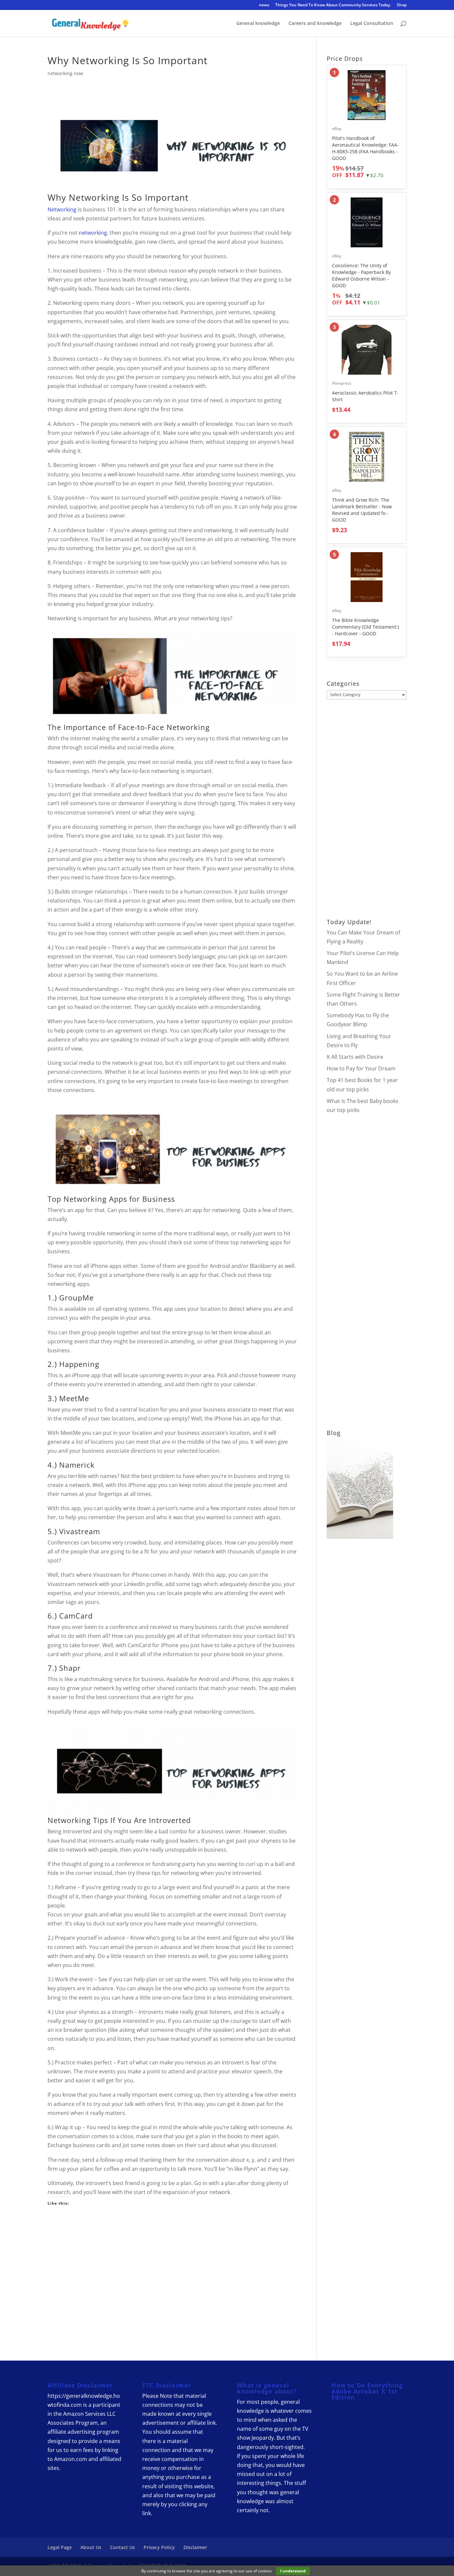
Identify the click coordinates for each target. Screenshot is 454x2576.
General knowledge (258, 24)
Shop (402, 5)
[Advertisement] (172, 2278)
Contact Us (122, 2547)
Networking (94, 197)
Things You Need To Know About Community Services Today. (333, 5)
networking (93, 233)
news (264, 5)
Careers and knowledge (315, 24)
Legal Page (60, 2547)
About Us (91, 2547)
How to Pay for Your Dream (361, 1068)
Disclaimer (195, 2547)
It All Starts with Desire (355, 1057)
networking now (65, 73)
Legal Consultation (372, 24)
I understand (293, 2571)
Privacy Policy (159, 2547)
